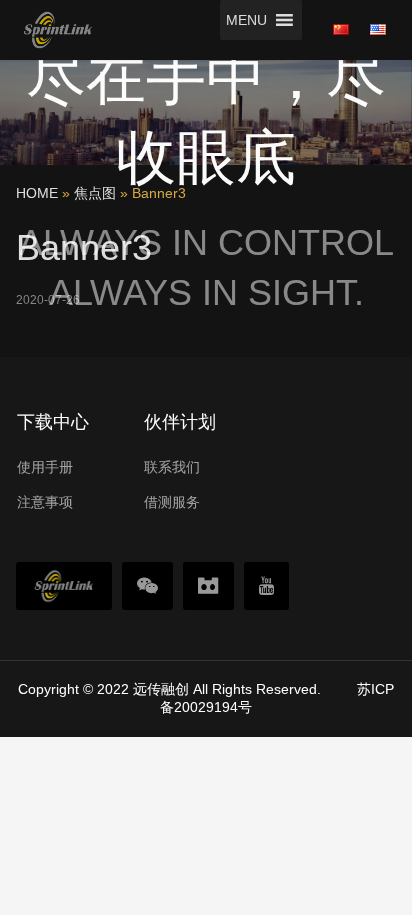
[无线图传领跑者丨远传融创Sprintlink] (57, 30)
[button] (246, 20)
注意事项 (45, 502)
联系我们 (172, 467)
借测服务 (172, 502)
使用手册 (45, 467)
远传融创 (161, 689)
